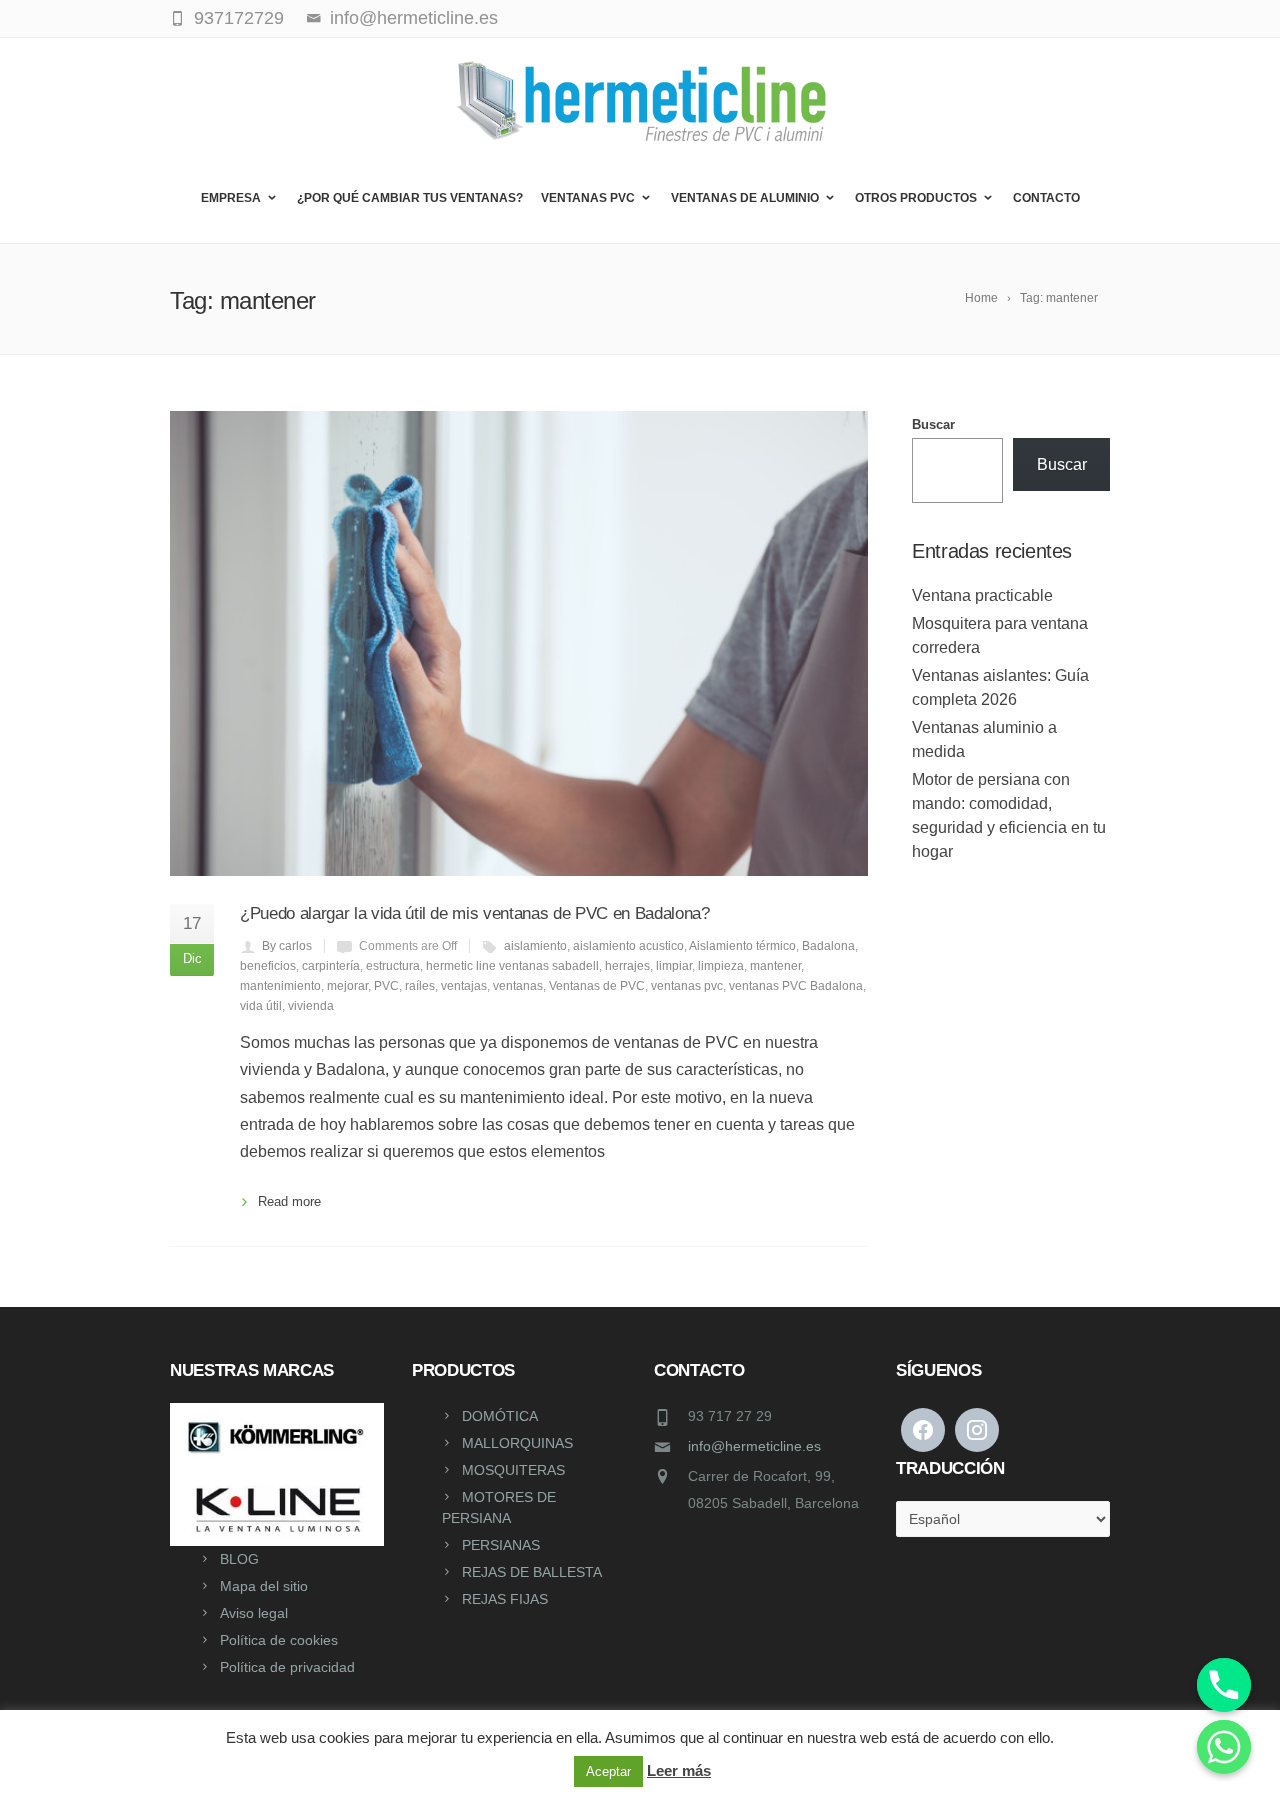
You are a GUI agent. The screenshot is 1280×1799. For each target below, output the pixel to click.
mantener (775, 966)
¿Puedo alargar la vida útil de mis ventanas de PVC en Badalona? (475, 913)
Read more (289, 1201)
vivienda (311, 1006)
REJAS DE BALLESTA (532, 1572)
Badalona (828, 946)
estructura (393, 966)
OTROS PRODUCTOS (916, 198)
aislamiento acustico (628, 946)
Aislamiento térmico (742, 946)
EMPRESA (231, 198)
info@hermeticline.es (754, 1446)
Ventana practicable (982, 595)
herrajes (627, 966)
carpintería (331, 966)
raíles (420, 986)
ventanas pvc (687, 986)
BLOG (239, 1559)
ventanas (518, 986)
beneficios (268, 966)
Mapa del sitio (264, 1586)
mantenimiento (280, 986)
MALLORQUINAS (517, 1443)
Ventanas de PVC (597, 986)
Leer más (679, 1770)
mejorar (347, 986)
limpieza (721, 966)
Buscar (933, 424)
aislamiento (535, 946)
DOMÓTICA (500, 1416)
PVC (386, 986)
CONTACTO (1046, 198)
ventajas (464, 986)
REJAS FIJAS (505, 1599)
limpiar (674, 966)
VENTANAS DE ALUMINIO (745, 198)
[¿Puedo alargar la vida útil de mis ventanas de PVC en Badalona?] (519, 643)
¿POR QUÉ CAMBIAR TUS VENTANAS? (410, 198)
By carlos (287, 946)
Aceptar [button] (608, 1771)
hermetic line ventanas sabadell (512, 966)
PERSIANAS (501, 1545)
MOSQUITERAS (513, 1470)
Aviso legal (254, 1613)
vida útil (261, 1006)
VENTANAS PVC (588, 198)
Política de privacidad (287, 1667)
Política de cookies (279, 1640)
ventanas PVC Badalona (796, 986)
